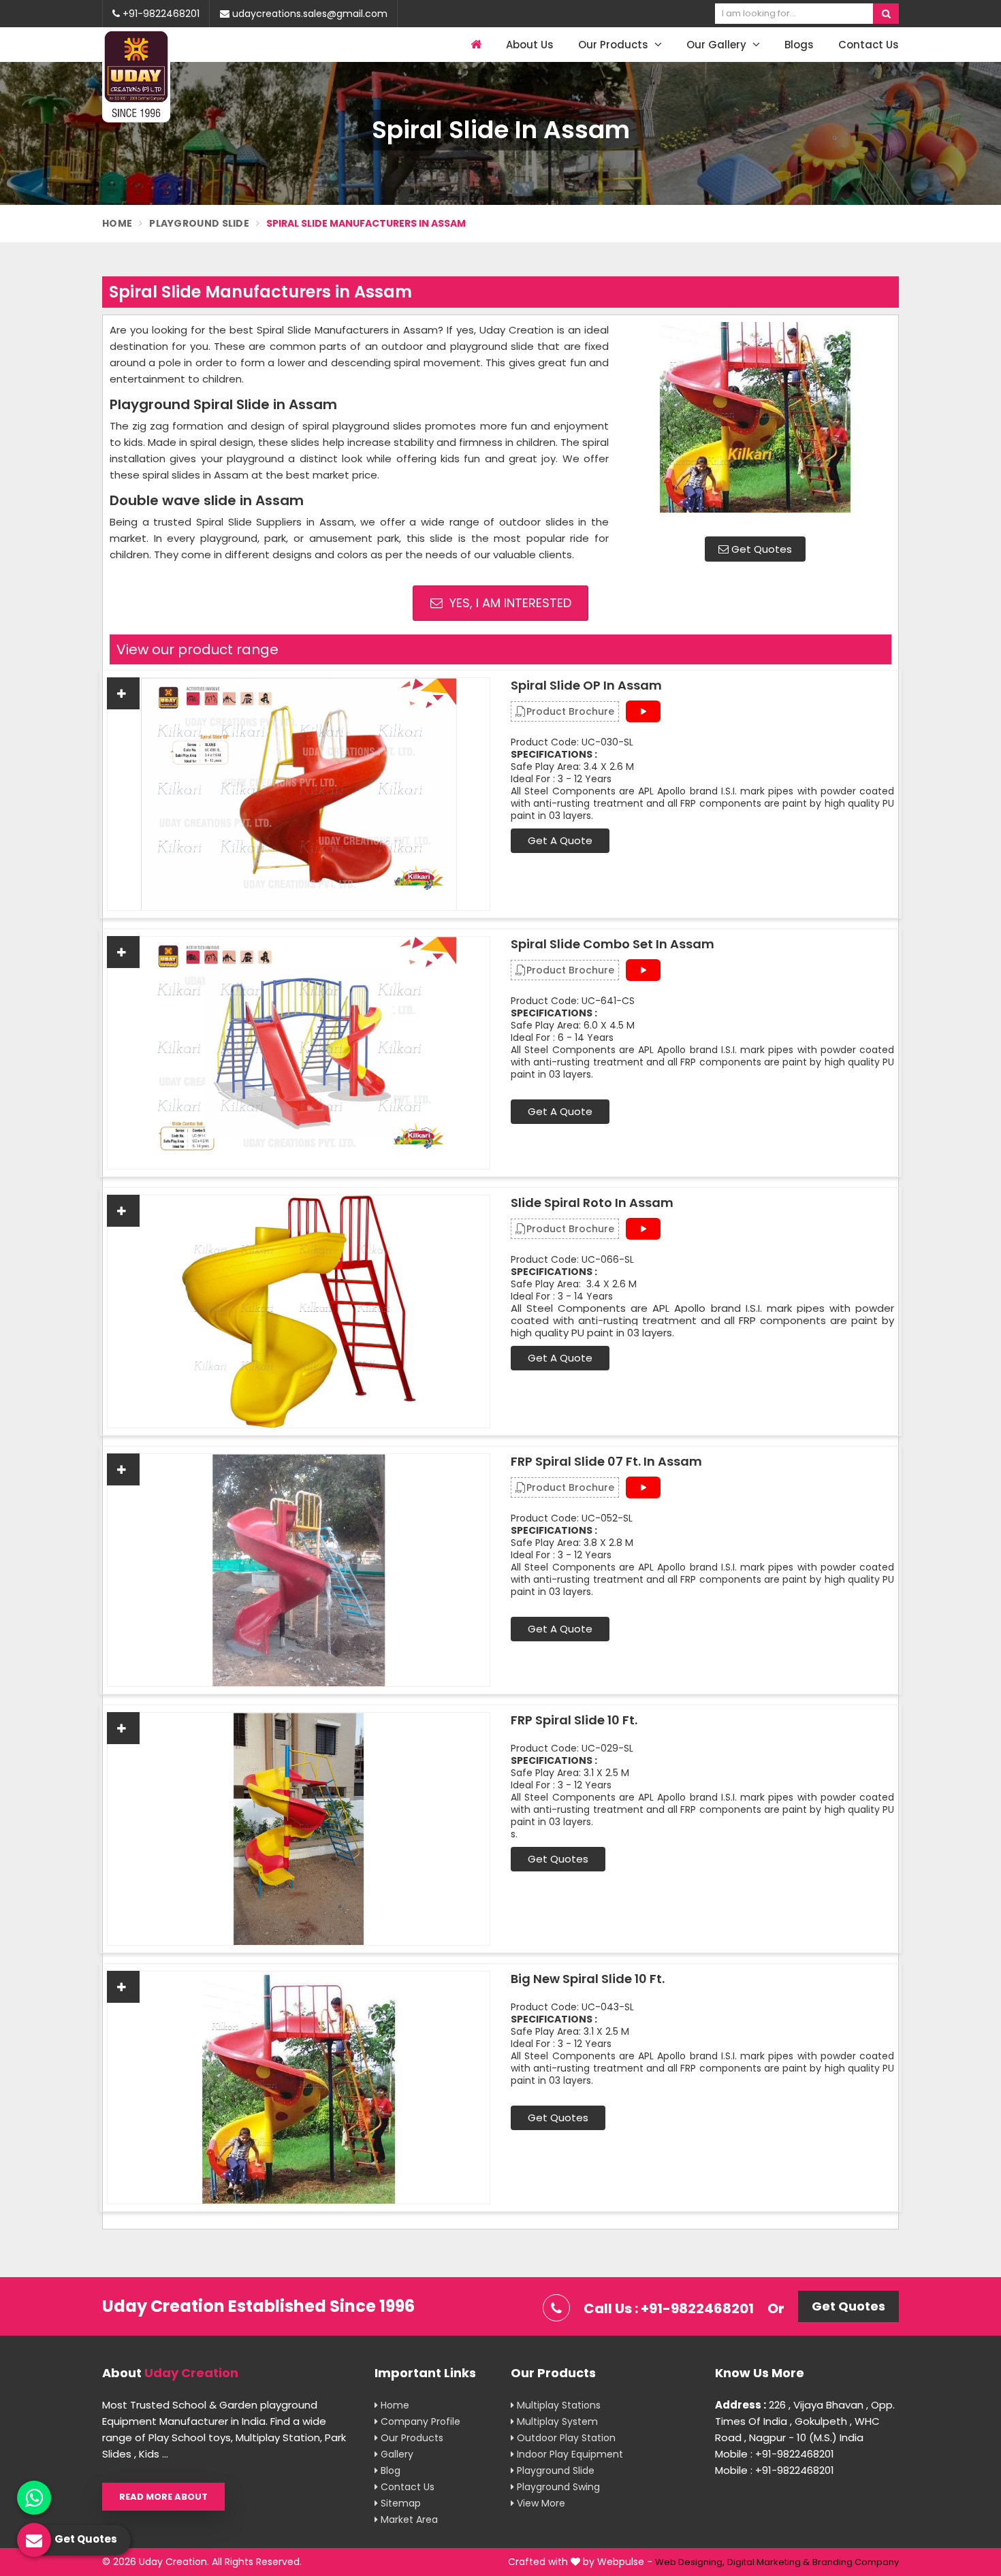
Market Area (408, 2519)
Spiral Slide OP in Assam (586, 686)
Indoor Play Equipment (569, 2454)
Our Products (615, 45)
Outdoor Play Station (565, 2438)
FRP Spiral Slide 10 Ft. (574, 1720)
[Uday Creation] (136, 76)
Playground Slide (199, 223)
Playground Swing (557, 2487)
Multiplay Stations (557, 2405)
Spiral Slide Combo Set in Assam (613, 944)
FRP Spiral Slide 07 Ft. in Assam (606, 1462)
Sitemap (399, 2503)
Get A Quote (560, 840)
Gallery (396, 2454)
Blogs (799, 45)
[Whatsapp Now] (34, 2498)
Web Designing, (690, 2562)
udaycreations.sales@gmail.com (308, 14)
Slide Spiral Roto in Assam (592, 1203)
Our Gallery (718, 45)
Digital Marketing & (768, 2562)
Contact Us (869, 45)
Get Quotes (760, 549)
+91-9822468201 (160, 14)
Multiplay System (556, 2421)
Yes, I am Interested (509, 603)
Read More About (163, 2497)
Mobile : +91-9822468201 (775, 2454)
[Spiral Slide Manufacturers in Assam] (755, 424)
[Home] (474, 45)
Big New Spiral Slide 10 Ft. (588, 1979)
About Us (530, 45)
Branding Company (856, 2562)
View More (540, 2503)
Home (117, 223)
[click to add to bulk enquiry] (123, 693)
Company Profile (419, 2421)
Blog (389, 2470)
